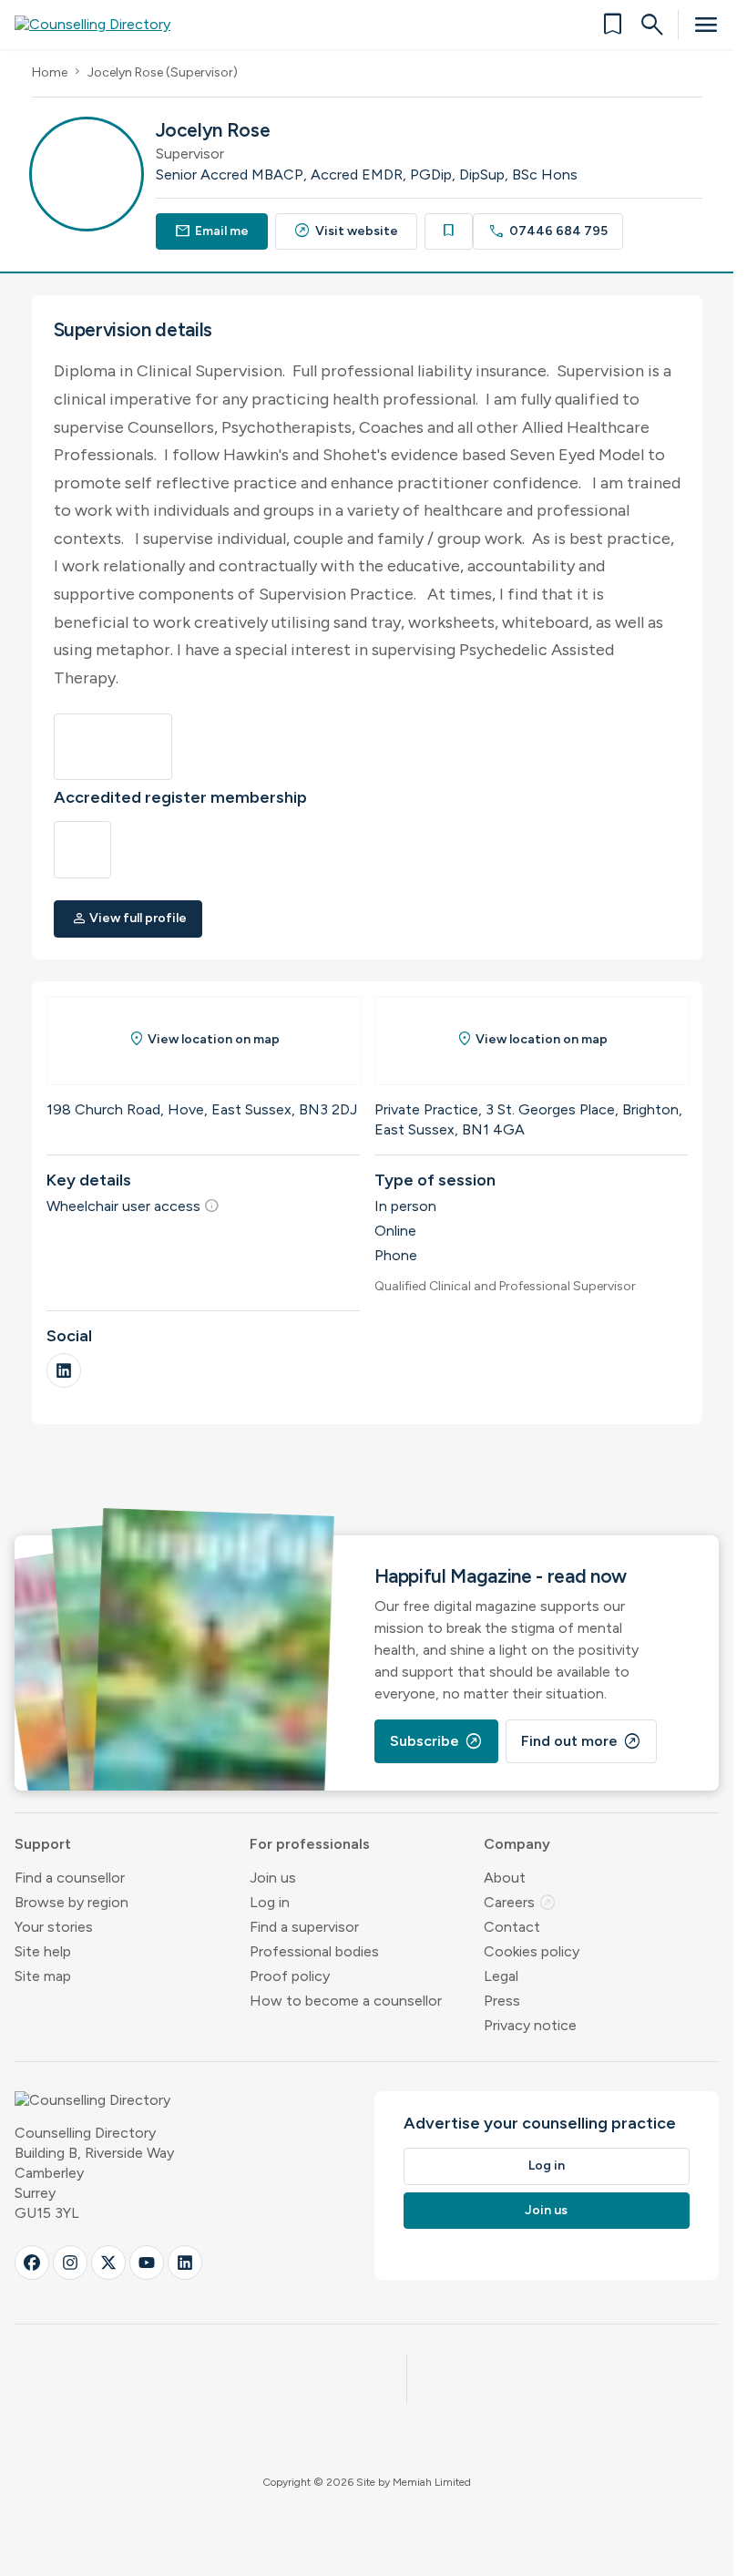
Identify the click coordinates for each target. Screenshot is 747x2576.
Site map (43, 1976)
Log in (270, 1902)
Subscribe (436, 1741)
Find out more (581, 1741)
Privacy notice (530, 2025)
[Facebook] (32, 2263)
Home (50, 72)
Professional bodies (314, 1951)
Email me (212, 231)
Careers (520, 1902)
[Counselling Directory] (103, 25)
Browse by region (72, 1902)
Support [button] (43, 1844)
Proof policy (290, 1976)
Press (502, 2001)
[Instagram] (70, 2263)
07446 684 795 (548, 231)
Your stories (54, 1927)
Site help (43, 1951)
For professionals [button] (310, 1844)
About (505, 1878)
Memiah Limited (432, 2482)
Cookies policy (532, 1951)
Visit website (346, 231)
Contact (512, 1927)
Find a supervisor (304, 1927)
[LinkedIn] (64, 1370)
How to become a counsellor (346, 2001)
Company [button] (517, 1844)
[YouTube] (147, 2263)
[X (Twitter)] (108, 2263)
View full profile (129, 918)
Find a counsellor (70, 1878)
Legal (501, 1976)
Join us (273, 1878)
